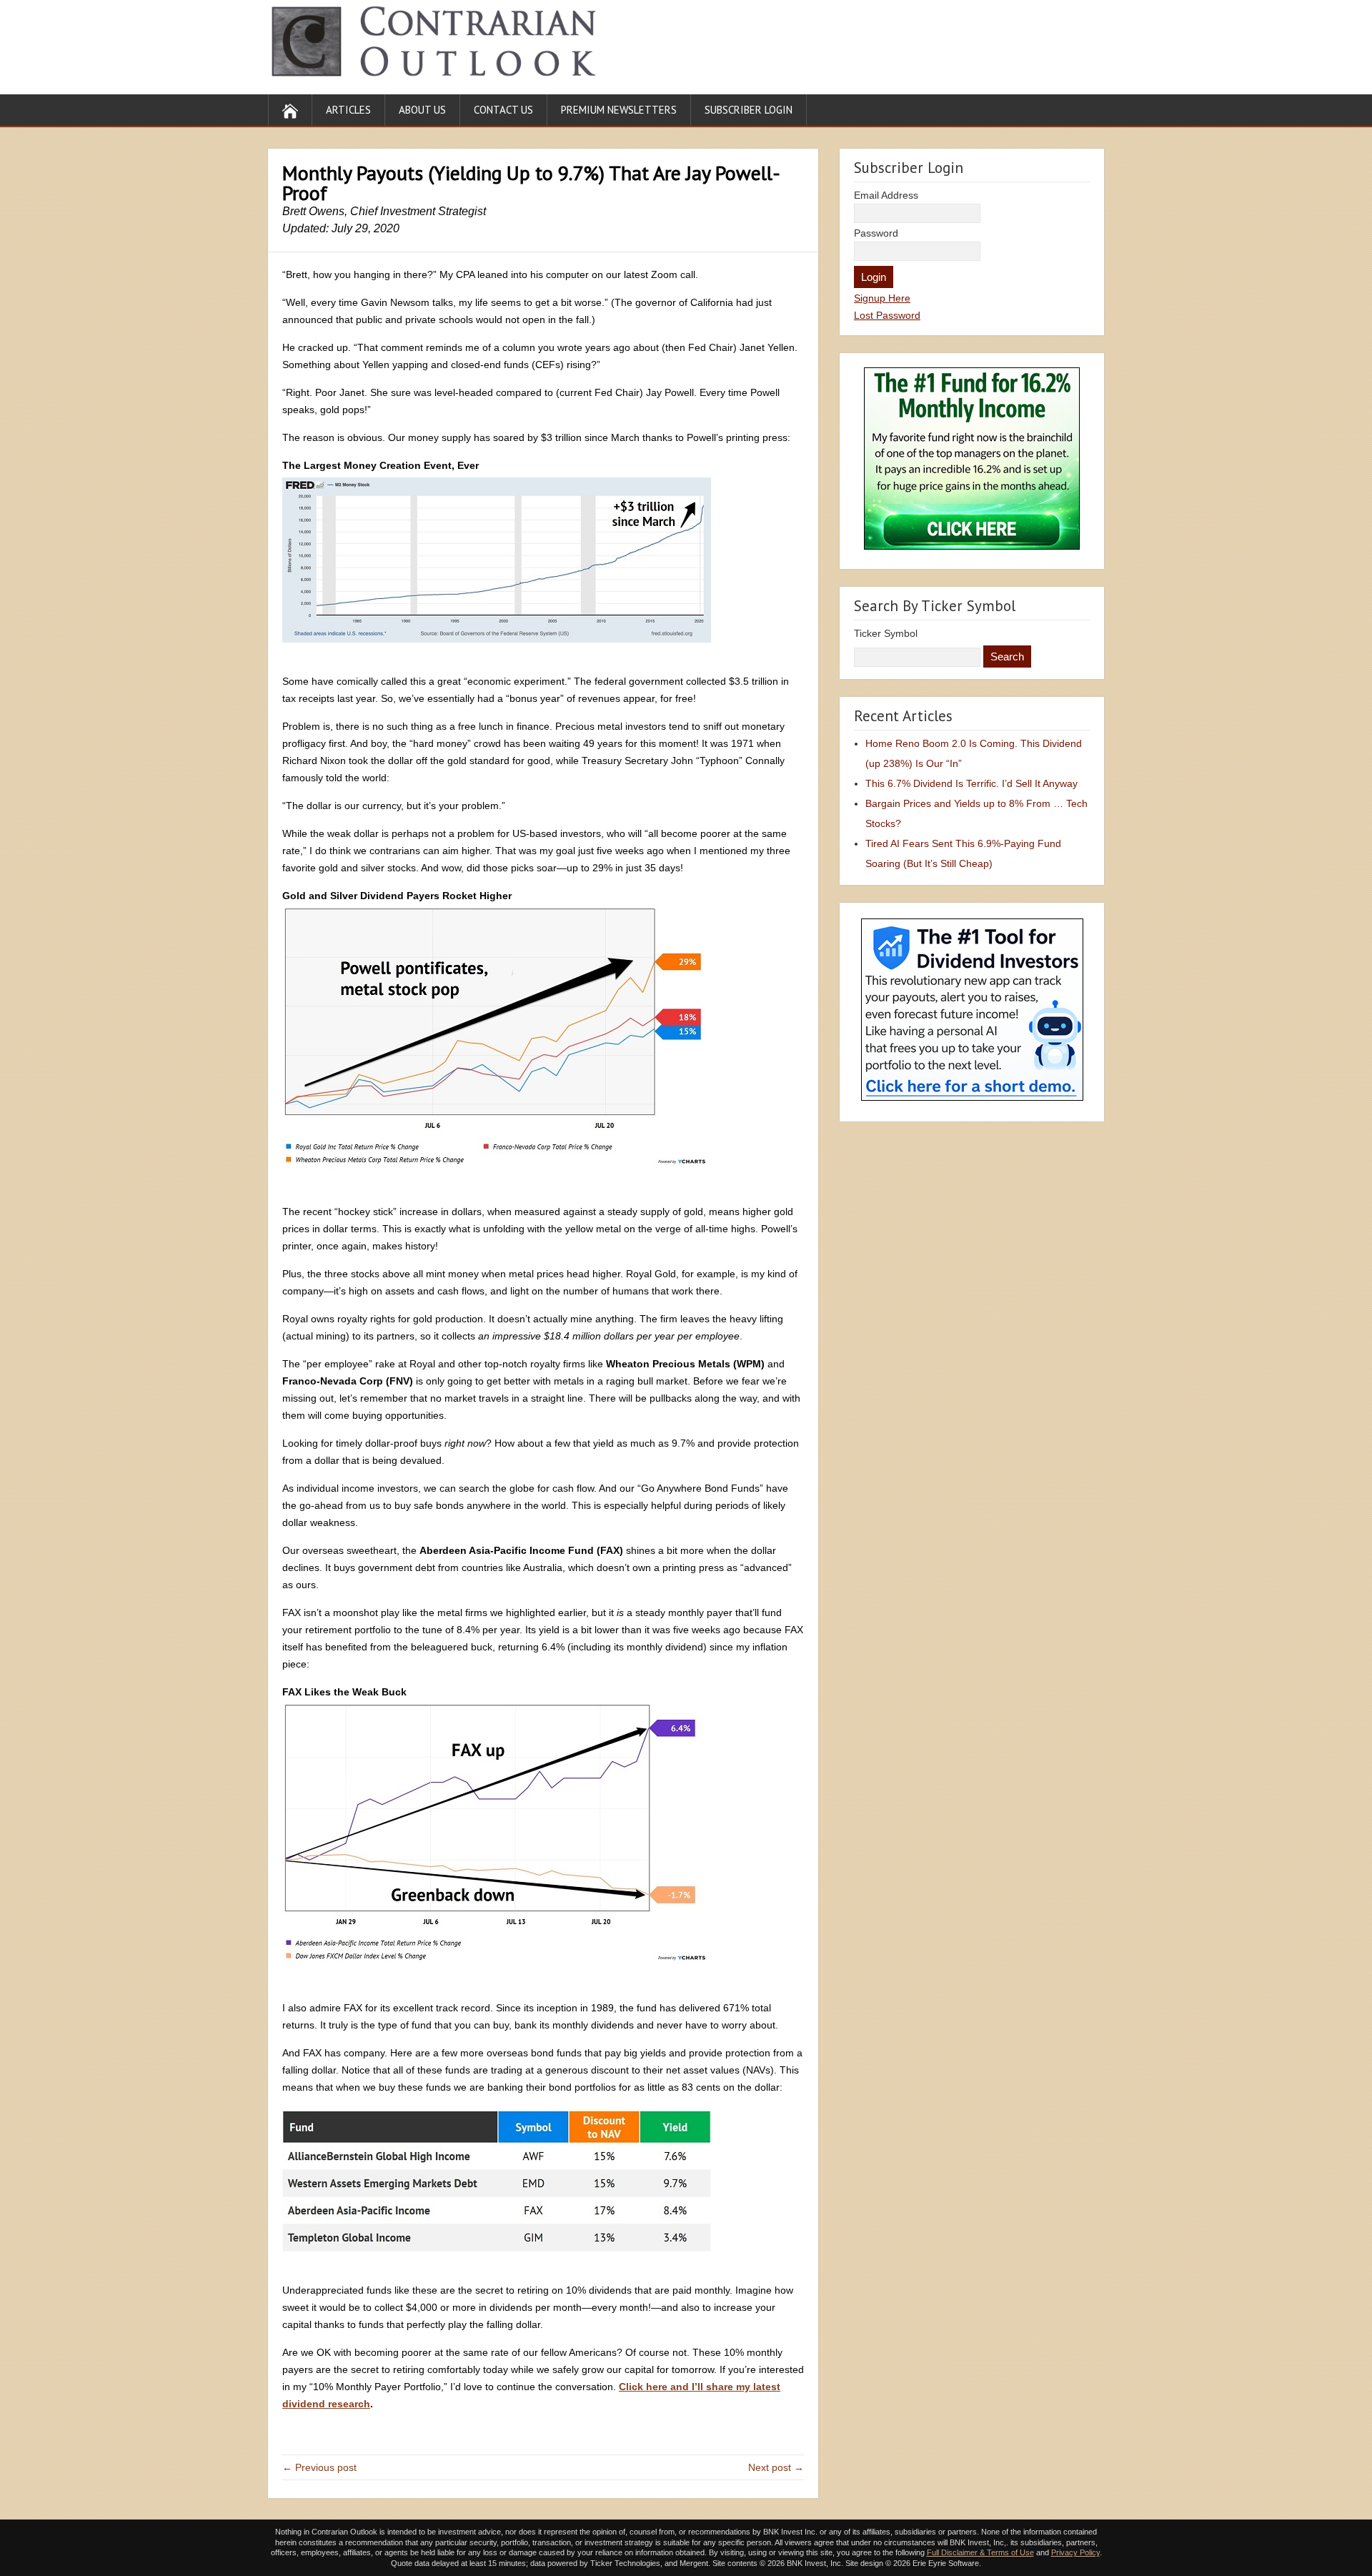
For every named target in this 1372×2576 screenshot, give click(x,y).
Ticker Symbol (886, 633)
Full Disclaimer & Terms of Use (980, 2552)
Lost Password (887, 315)
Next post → (776, 2467)
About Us (422, 110)
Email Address (886, 195)
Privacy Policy (1075, 2552)
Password (876, 233)
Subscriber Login (749, 110)
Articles (348, 110)
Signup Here (882, 298)
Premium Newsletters (619, 110)
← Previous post (319, 2467)
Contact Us (503, 110)
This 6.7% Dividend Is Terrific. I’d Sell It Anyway (971, 783)
